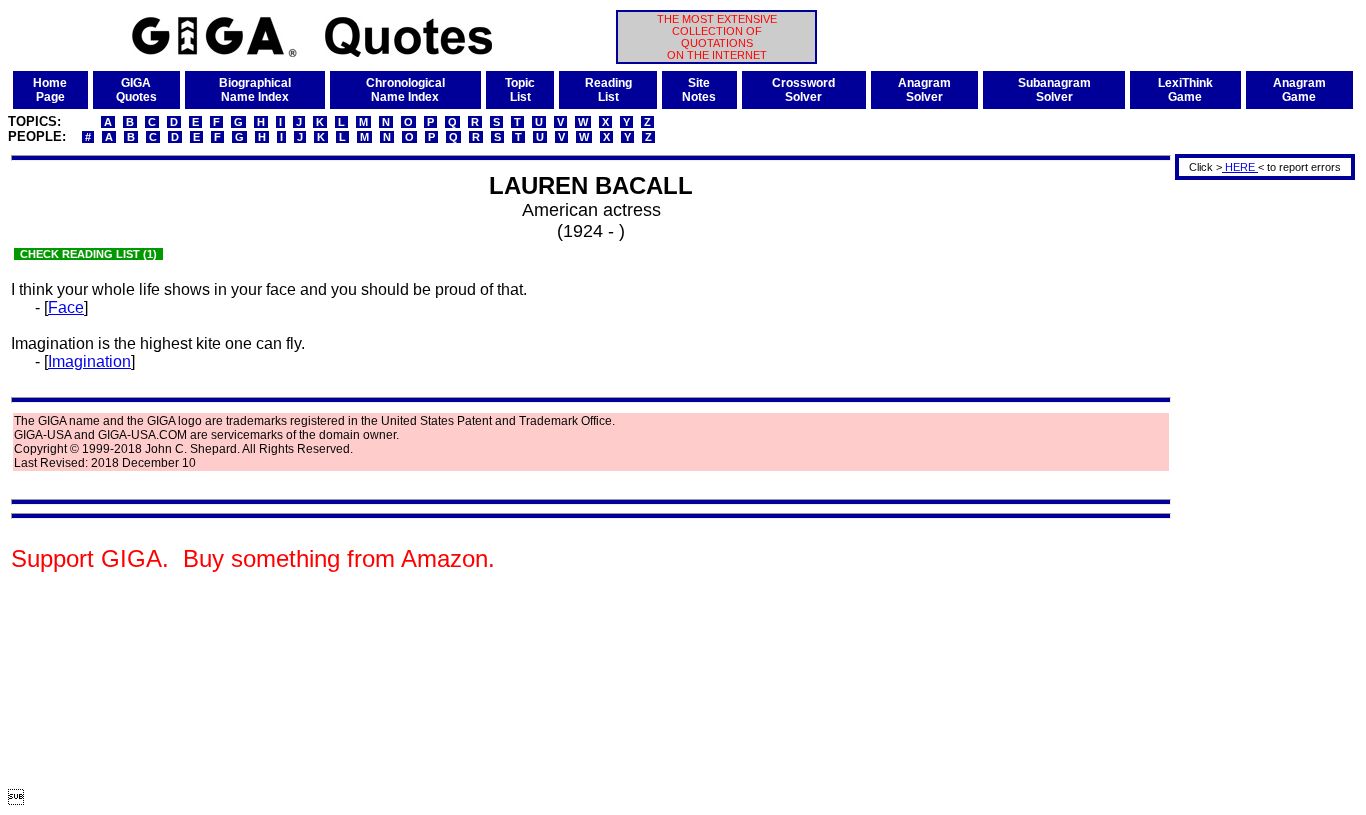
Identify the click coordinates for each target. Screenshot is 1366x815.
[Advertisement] (1258, 483)
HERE (1240, 167)
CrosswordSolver (803, 90)
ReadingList (608, 90)
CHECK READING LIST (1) (88, 254)
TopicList (520, 90)
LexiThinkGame (1185, 90)
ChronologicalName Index (405, 90)
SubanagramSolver (1054, 90)
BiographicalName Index (255, 90)
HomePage (50, 90)
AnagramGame (1299, 90)
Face (66, 307)
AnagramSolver (924, 90)
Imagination (89, 361)
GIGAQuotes (136, 90)
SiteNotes (699, 90)
